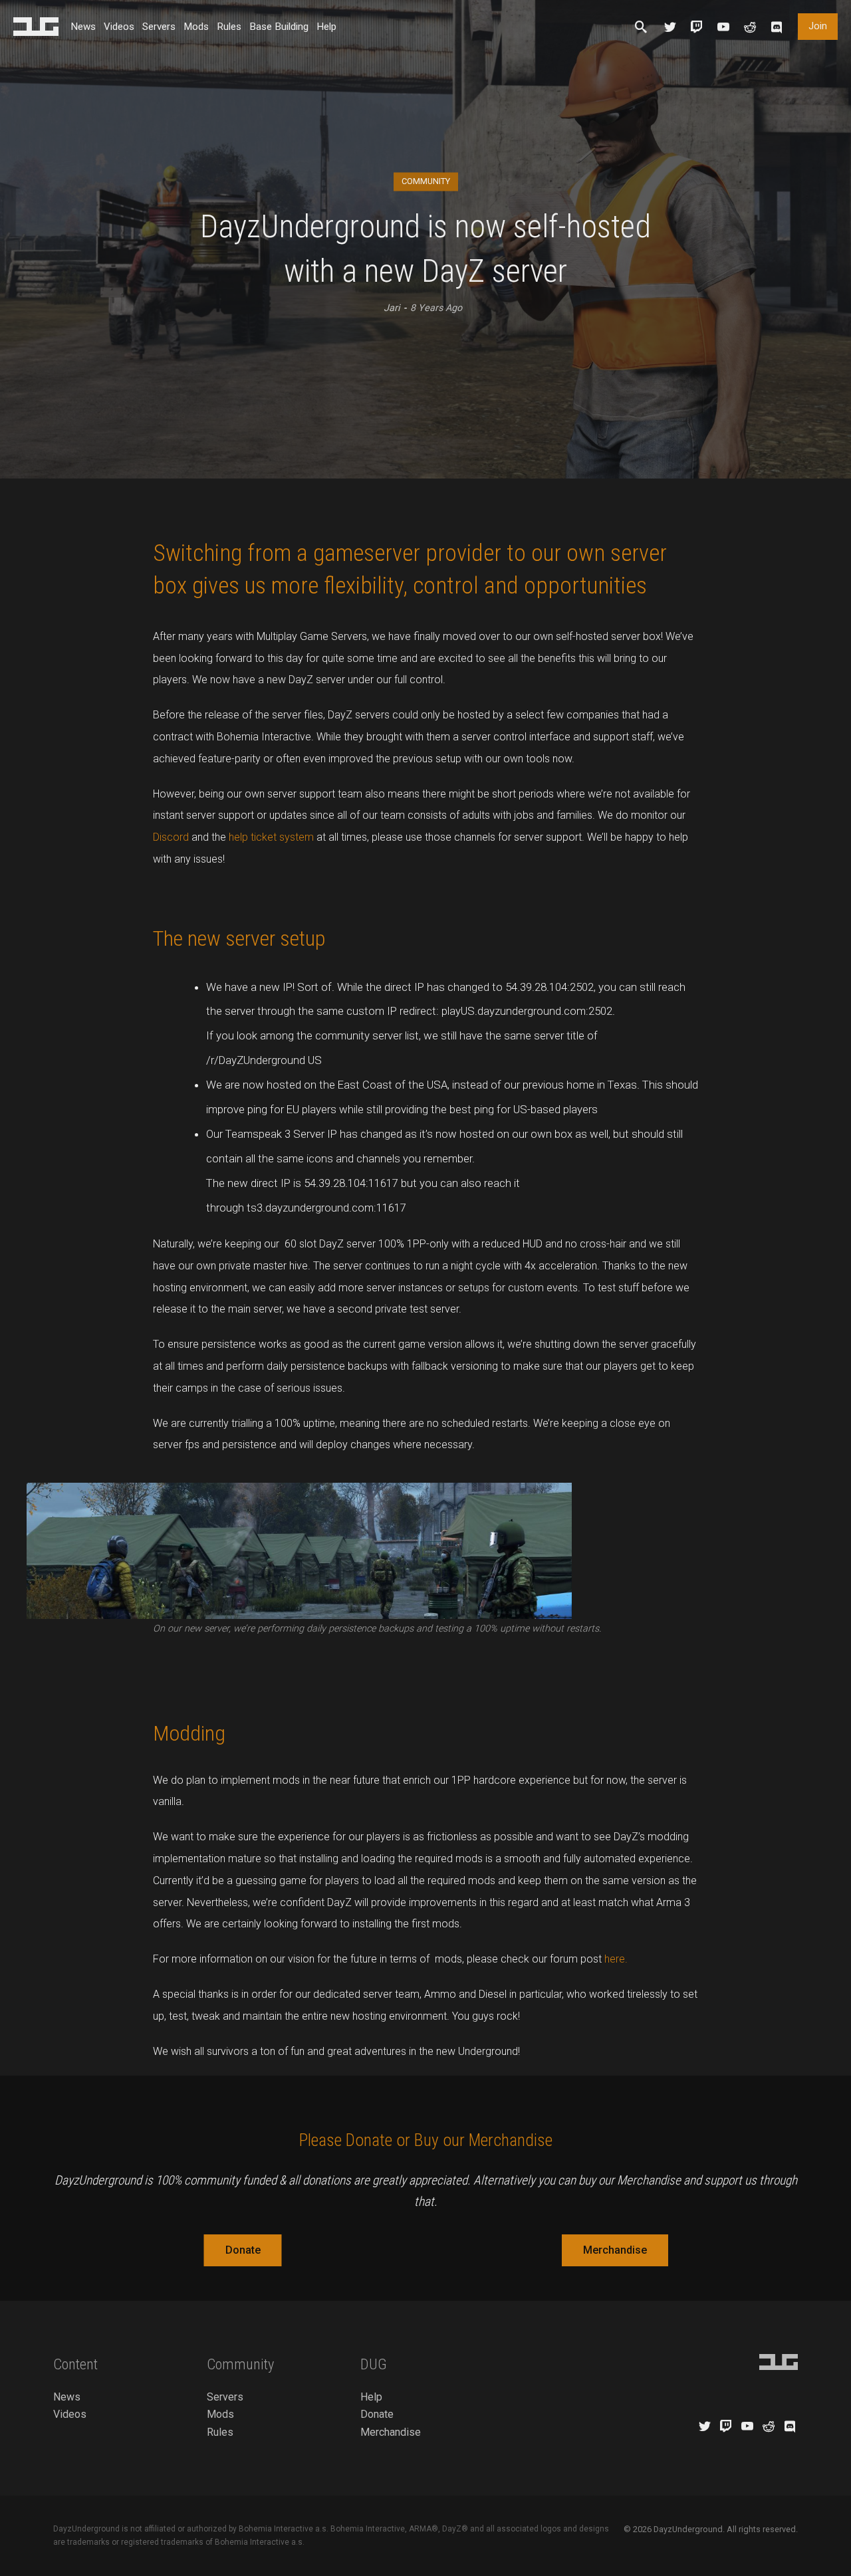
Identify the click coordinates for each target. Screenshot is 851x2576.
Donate (243, 2250)
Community (426, 181)
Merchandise (615, 2250)
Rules (229, 27)
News (83, 27)
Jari (392, 308)
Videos (119, 27)
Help (326, 27)
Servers (159, 27)
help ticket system (271, 837)
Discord (171, 837)
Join (818, 26)
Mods (196, 27)
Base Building (279, 27)
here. (616, 1959)
